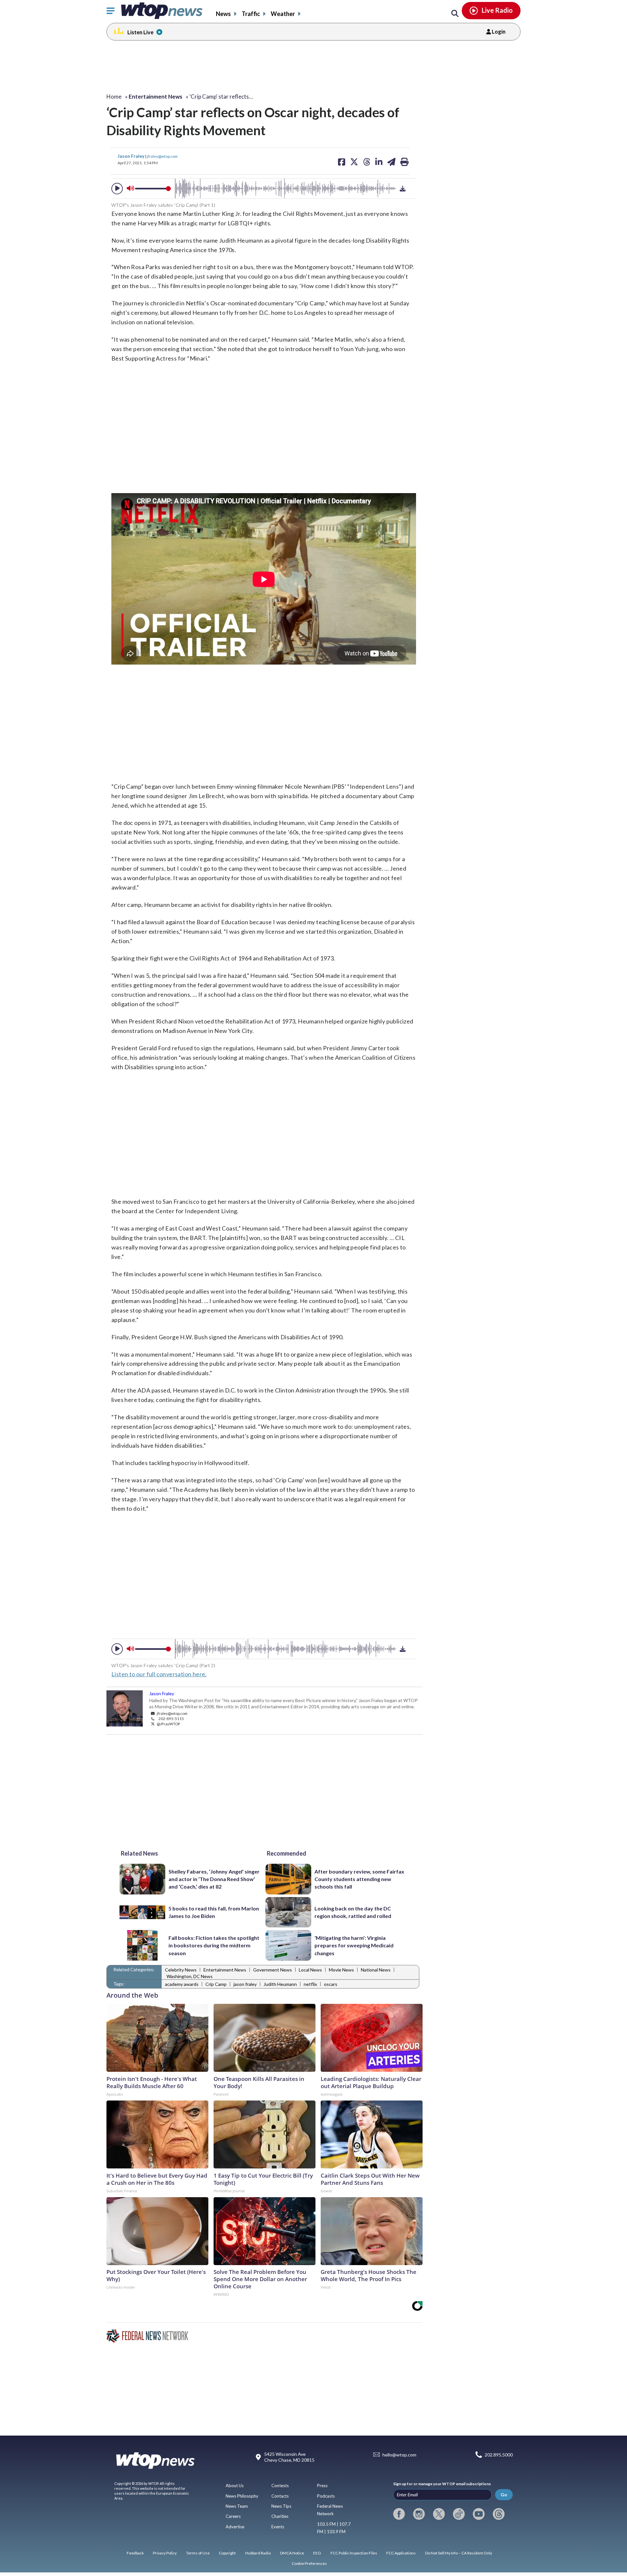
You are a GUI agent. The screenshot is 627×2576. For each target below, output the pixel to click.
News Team (237, 2506)
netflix (310, 1984)
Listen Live (140, 32)
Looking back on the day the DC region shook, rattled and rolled (353, 1912)
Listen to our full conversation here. (159, 1674)
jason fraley (245, 1984)
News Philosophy (242, 2496)
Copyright (227, 2553)
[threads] (499, 2514)
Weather (283, 14)
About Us (235, 2486)
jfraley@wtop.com (162, 156)
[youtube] (479, 2514)
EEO (317, 2553)
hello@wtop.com (399, 2455)
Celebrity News (181, 1970)
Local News (310, 1970)
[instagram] (419, 2514)
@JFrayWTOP (168, 1724)
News (223, 14)
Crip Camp (216, 1984)
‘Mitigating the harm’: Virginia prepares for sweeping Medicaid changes (354, 1945)
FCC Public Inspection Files (354, 2553)
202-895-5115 (171, 1718)
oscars (331, 1984)
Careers (233, 2516)
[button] (117, 189)
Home (114, 97)
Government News (273, 1970)
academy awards (182, 1984)
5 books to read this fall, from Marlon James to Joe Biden (214, 1912)
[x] (439, 2514)
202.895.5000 (499, 2455)
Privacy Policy (165, 2553)
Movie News (341, 1970)
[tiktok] (459, 2514)
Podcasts (326, 2496)
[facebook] (399, 2514)
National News (376, 1970)
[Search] (455, 14)
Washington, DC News (190, 1976)
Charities (280, 2516)
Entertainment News (225, 1970)
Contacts (280, 2496)
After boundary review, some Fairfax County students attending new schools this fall (359, 1879)
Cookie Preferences (309, 2563)
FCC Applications (401, 2553)
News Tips (281, 2506)
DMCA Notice (292, 2553)
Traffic (251, 14)
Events (278, 2527)
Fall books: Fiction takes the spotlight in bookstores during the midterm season (214, 1945)
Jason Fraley (131, 156)
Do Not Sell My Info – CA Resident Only (459, 2553)
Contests (280, 2486)
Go (504, 2495)
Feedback (135, 2553)
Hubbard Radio (258, 2553)
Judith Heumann (280, 1984)
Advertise (235, 2527)
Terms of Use (198, 2553)
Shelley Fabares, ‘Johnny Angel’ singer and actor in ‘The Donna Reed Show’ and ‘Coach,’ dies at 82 (214, 1879)
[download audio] (403, 188)
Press (322, 2486)
